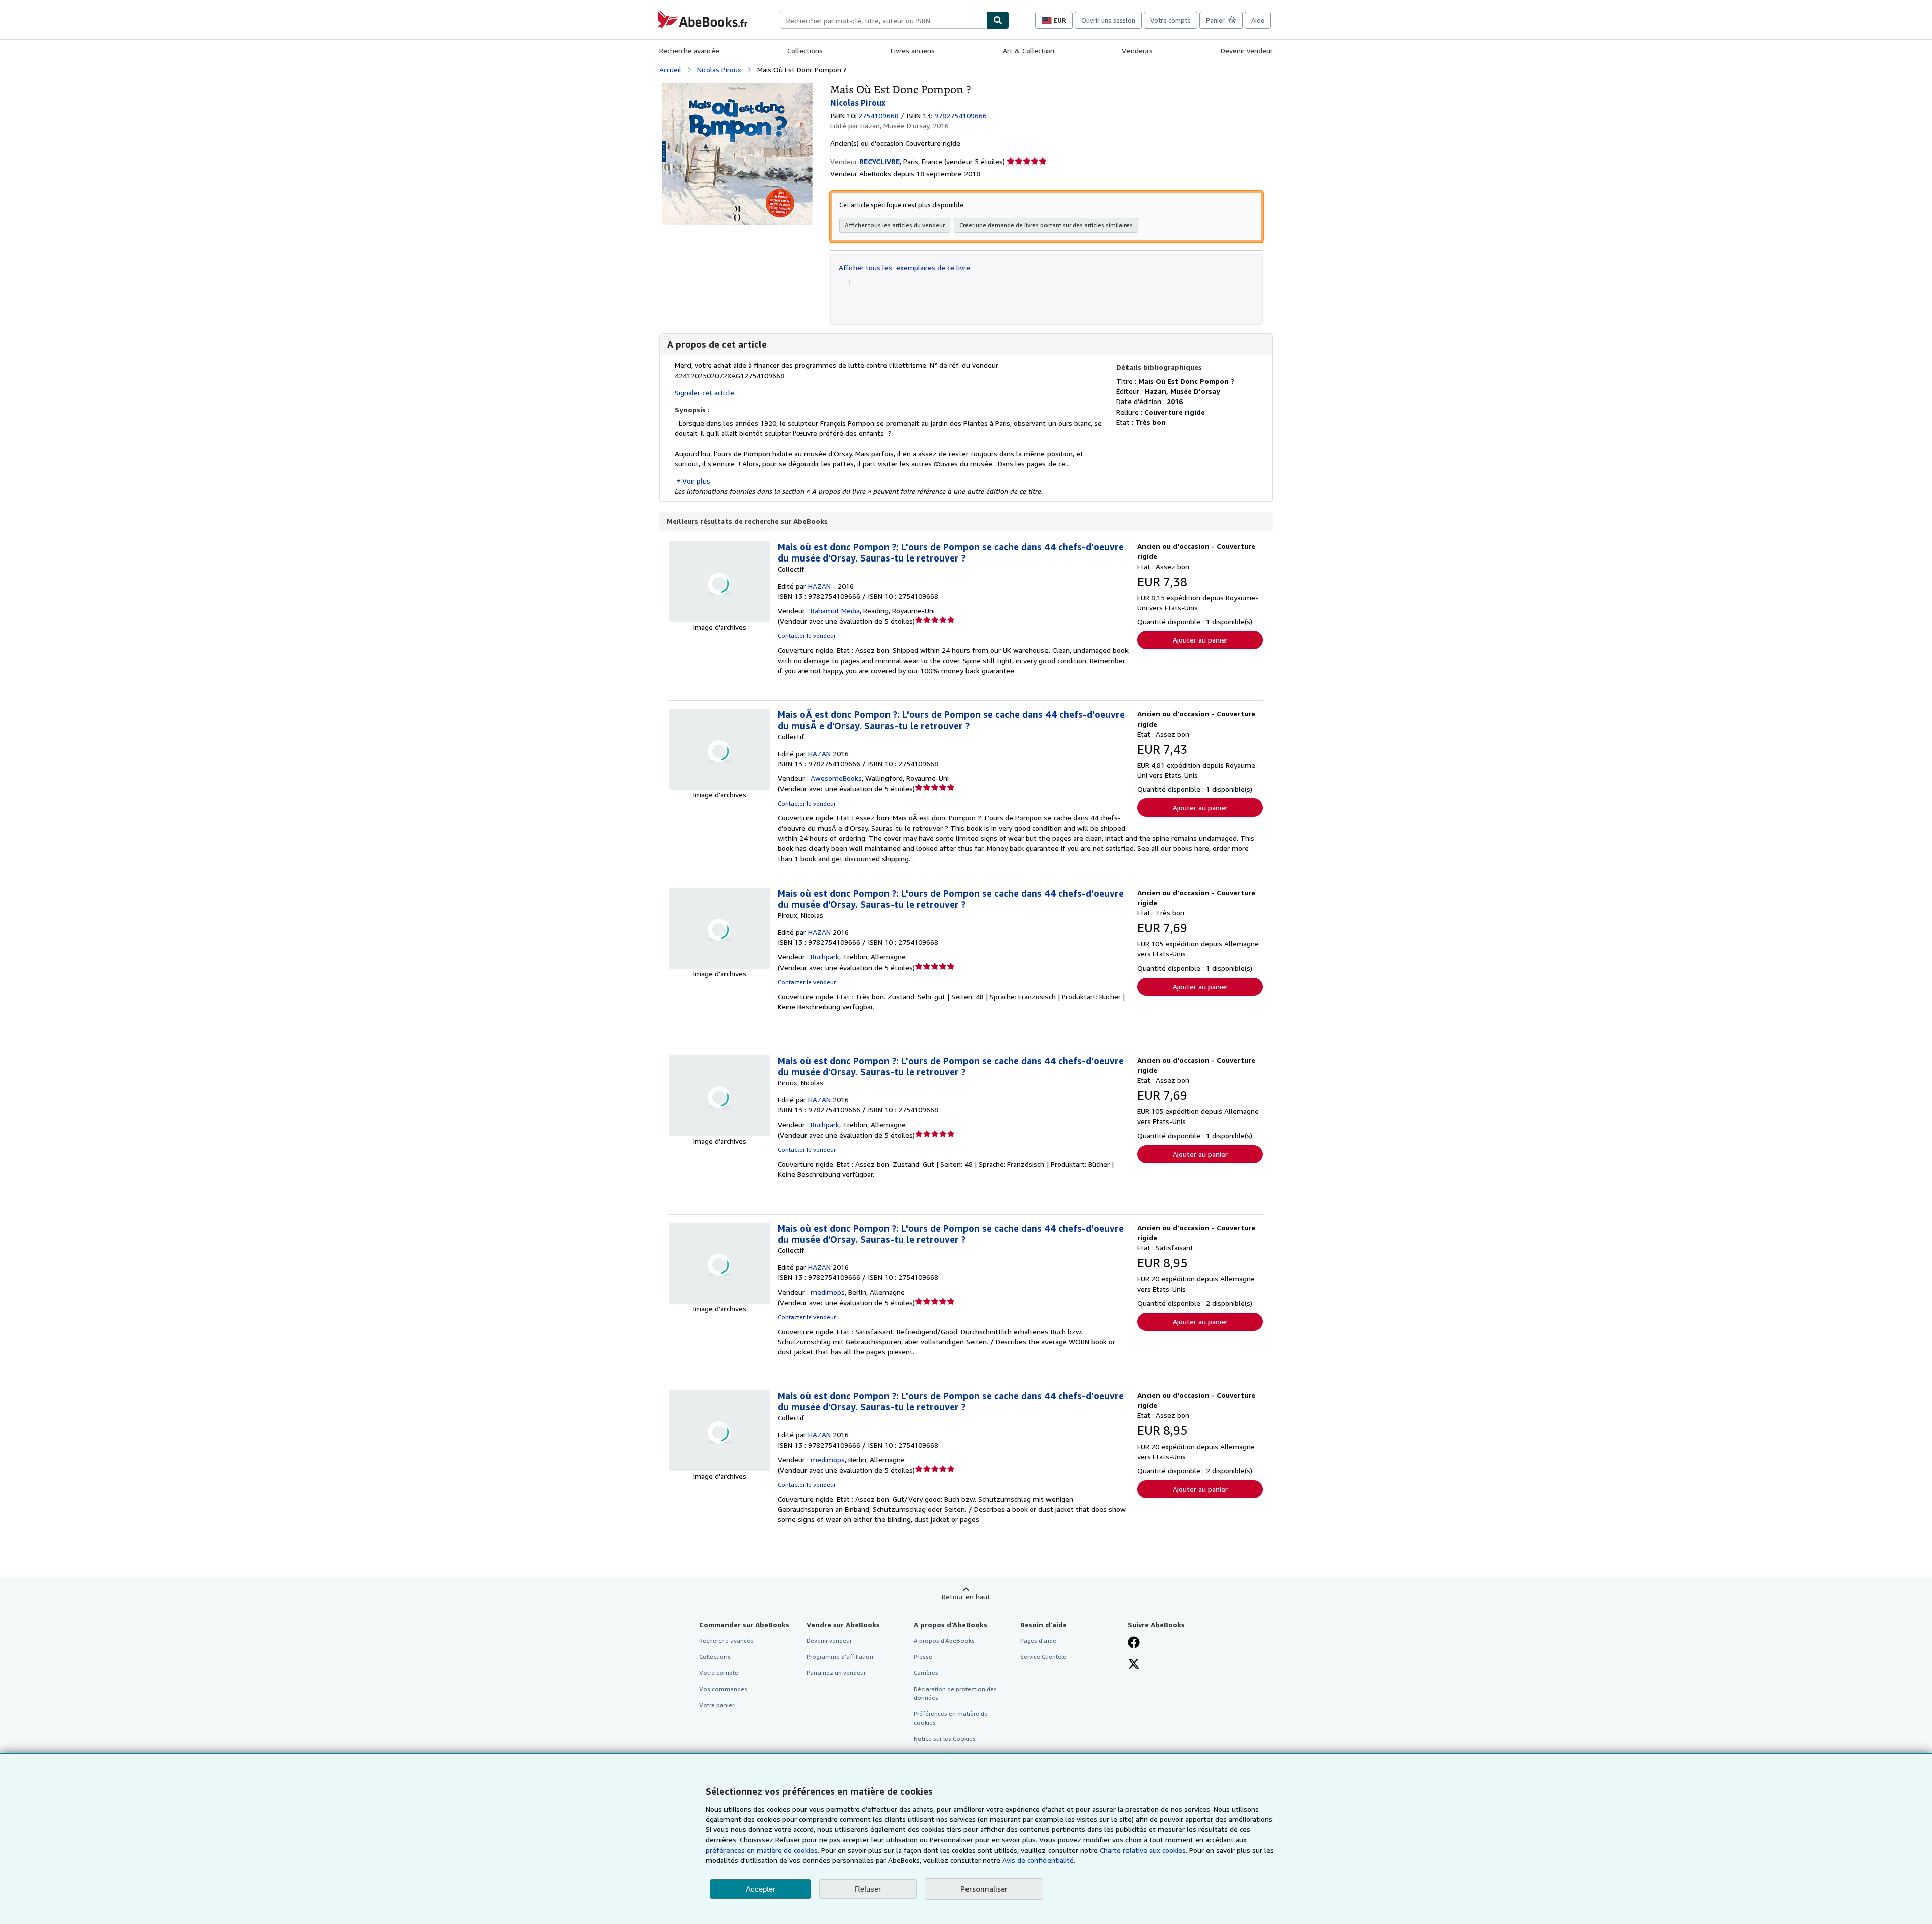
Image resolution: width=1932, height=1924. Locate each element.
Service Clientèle (1043, 1657)
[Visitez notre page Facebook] (1134, 1643)
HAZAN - (822, 586)
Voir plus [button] (696, 481)
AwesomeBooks (836, 778)
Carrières (926, 1673)
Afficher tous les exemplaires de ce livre (904, 267)
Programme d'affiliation (840, 1657)
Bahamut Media (835, 611)
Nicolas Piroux (719, 70)
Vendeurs (1137, 51)
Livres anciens (913, 51)
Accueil (670, 70)
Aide (1258, 20)
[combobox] (883, 20)
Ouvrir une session (1108, 20)
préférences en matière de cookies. (762, 1850)
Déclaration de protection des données (955, 1693)
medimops (828, 1292)
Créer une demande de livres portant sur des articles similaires (1046, 225)
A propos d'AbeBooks (944, 1640)
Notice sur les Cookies (945, 1739)
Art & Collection (1028, 51)
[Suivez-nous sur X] (1134, 1665)
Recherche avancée (689, 51)
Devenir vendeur (1247, 51)
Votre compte (1171, 20)
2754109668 (878, 115)
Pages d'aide (1038, 1640)
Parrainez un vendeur (836, 1673)
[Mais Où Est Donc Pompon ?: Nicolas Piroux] (737, 88)
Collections (805, 51)
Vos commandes (723, 1689)
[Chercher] (998, 20)
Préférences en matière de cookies (951, 1718)
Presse (923, 1657)
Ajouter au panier (1200, 640)
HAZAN (819, 753)
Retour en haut (966, 1597)
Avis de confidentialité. (1039, 1860)
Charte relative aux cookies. (1145, 1850)
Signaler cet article (704, 393)
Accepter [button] (760, 1889)
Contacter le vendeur (807, 636)
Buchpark (825, 957)
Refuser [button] (868, 1889)
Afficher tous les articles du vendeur (895, 225)
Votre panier (717, 1705)
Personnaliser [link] (984, 1889)
